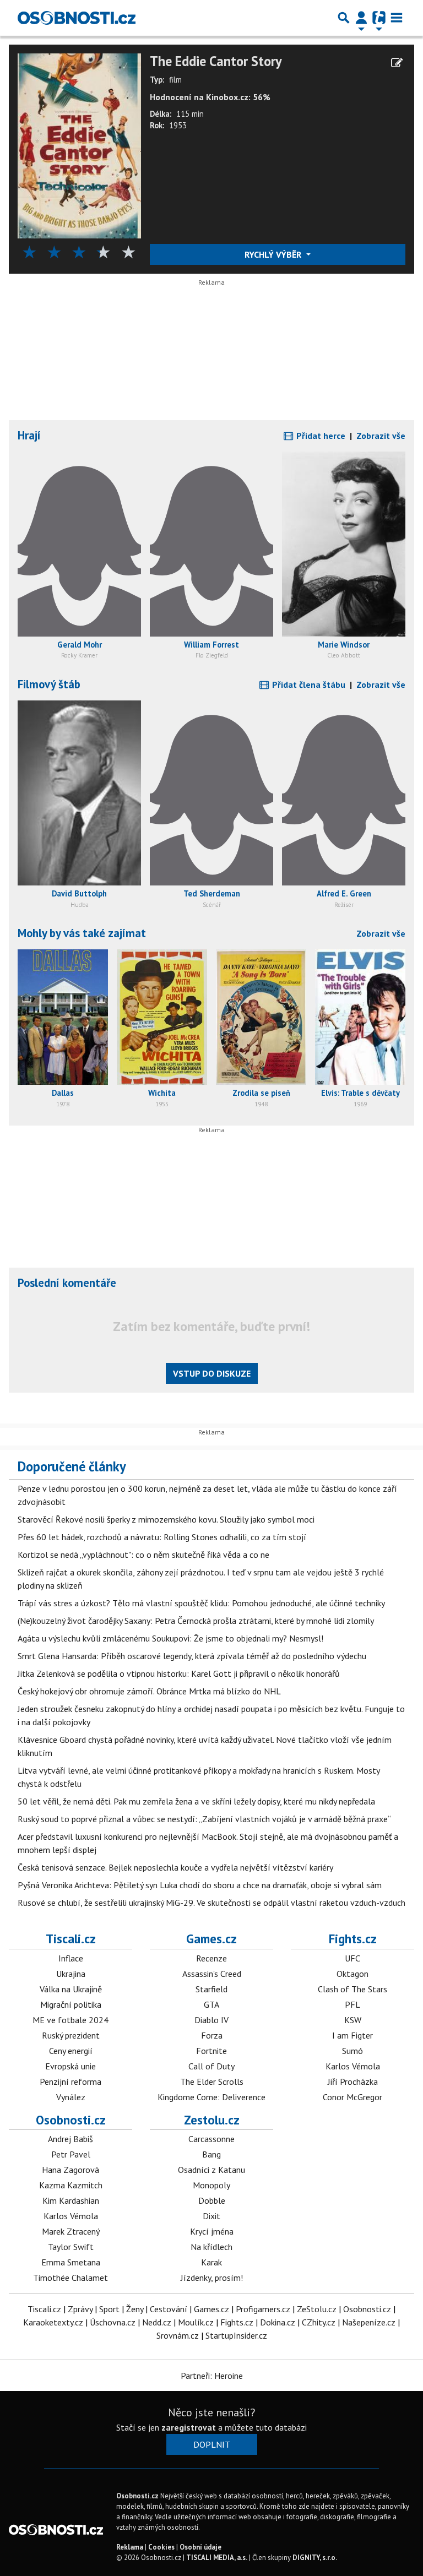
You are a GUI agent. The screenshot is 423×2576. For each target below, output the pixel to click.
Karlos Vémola (353, 2066)
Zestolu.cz (212, 2120)
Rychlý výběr (274, 254)
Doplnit (212, 2444)
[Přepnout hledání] (344, 18)
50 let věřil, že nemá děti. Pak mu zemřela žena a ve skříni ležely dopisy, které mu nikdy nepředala (196, 1801)
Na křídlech (211, 2247)
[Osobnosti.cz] (77, 18)
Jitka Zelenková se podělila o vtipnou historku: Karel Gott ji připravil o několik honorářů (179, 1673)
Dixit (211, 2216)
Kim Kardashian (71, 2200)
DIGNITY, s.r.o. (315, 2558)
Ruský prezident (71, 2035)
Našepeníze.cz (369, 2322)
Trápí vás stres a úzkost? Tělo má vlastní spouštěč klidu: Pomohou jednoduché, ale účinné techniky (201, 1603)
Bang (211, 2154)
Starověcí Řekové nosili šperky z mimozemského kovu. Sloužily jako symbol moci (166, 1519)
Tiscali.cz (71, 1939)
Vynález (71, 2097)
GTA (211, 2004)
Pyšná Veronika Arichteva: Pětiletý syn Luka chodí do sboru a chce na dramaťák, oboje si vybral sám (200, 1885)
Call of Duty (211, 2066)
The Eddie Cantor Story (216, 61)
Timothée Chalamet (70, 2278)
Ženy (135, 2309)
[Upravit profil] (397, 63)
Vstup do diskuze (212, 1373)
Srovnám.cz (178, 2335)
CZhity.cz (319, 2322)
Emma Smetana (71, 2262)
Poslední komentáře (67, 1283)
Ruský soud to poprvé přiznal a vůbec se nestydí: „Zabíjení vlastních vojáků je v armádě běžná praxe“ (204, 1819)
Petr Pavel (71, 2154)
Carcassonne (211, 2139)
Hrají (29, 435)
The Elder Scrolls (212, 2082)
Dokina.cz (278, 2322)
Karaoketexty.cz (53, 2322)
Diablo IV (211, 2020)
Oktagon (352, 1974)
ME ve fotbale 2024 (70, 2020)
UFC (352, 1958)
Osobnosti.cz (71, 2120)
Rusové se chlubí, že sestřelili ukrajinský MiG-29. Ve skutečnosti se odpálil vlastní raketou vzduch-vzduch (211, 1903)
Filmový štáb (49, 684)
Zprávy (80, 2309)
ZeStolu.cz (317, 2309)
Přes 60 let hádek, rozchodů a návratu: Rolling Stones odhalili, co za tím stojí (162, 1537)
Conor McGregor (352, 2097)
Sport (109, 2309)
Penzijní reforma (70, 2082)
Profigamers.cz (263, 2309)
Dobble (212, 2200)
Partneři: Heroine (212, 2376)
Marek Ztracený (71, 2231)
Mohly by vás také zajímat (82, 933)
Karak (211, 2262)
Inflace (71, 1958)
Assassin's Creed (212, 1974)
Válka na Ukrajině (71, 1989)
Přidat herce (320, 436)
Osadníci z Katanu (211, 2170)
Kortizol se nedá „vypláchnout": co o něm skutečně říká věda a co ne (143, 1555)
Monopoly (211, 2185)
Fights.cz (353, 1939)
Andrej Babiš (70, 2139)
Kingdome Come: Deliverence (211, 2097)
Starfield (211, 1989)
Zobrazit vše (381, 436)
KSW (353, 2020)
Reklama (130, 2547)
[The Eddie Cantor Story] (79, 145)
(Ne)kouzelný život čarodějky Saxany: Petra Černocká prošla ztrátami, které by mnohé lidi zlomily (196, 1621)
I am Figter (352, 2035)
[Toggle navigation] (397, 18)
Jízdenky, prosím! (212, 2278)
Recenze (211, 1958)
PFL (352, 2004)
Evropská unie (70, 2066)
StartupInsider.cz (236, 2335)
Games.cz (211, 1939)
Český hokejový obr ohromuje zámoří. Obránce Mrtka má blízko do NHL (149, 1691)
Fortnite (211, 2051)
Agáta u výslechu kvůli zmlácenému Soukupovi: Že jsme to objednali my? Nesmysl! (170, 1638)
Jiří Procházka (353, 2082)
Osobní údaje (200, 2547)
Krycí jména (212, 2231)
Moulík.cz (196, 2322)
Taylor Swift (71, 2247)
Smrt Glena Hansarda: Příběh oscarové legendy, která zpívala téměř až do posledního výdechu (192, 1656)
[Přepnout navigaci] (361, 18)
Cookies (161, 2547)
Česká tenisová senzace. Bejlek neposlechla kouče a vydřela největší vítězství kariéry (175, 1867)
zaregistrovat (189, 2427)
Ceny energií (71, 2051)
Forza (212, 2035)
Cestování (169, 2309)
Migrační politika (71, 2004)
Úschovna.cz (113, 2322)
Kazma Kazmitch (71, 2185)
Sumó (352, 2051)
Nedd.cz (157, 2322)
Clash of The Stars (352, 1989)
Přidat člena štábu (308, 684)
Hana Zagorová (70, 2170)
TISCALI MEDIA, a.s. (217, 2558)
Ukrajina (71, 1974)
